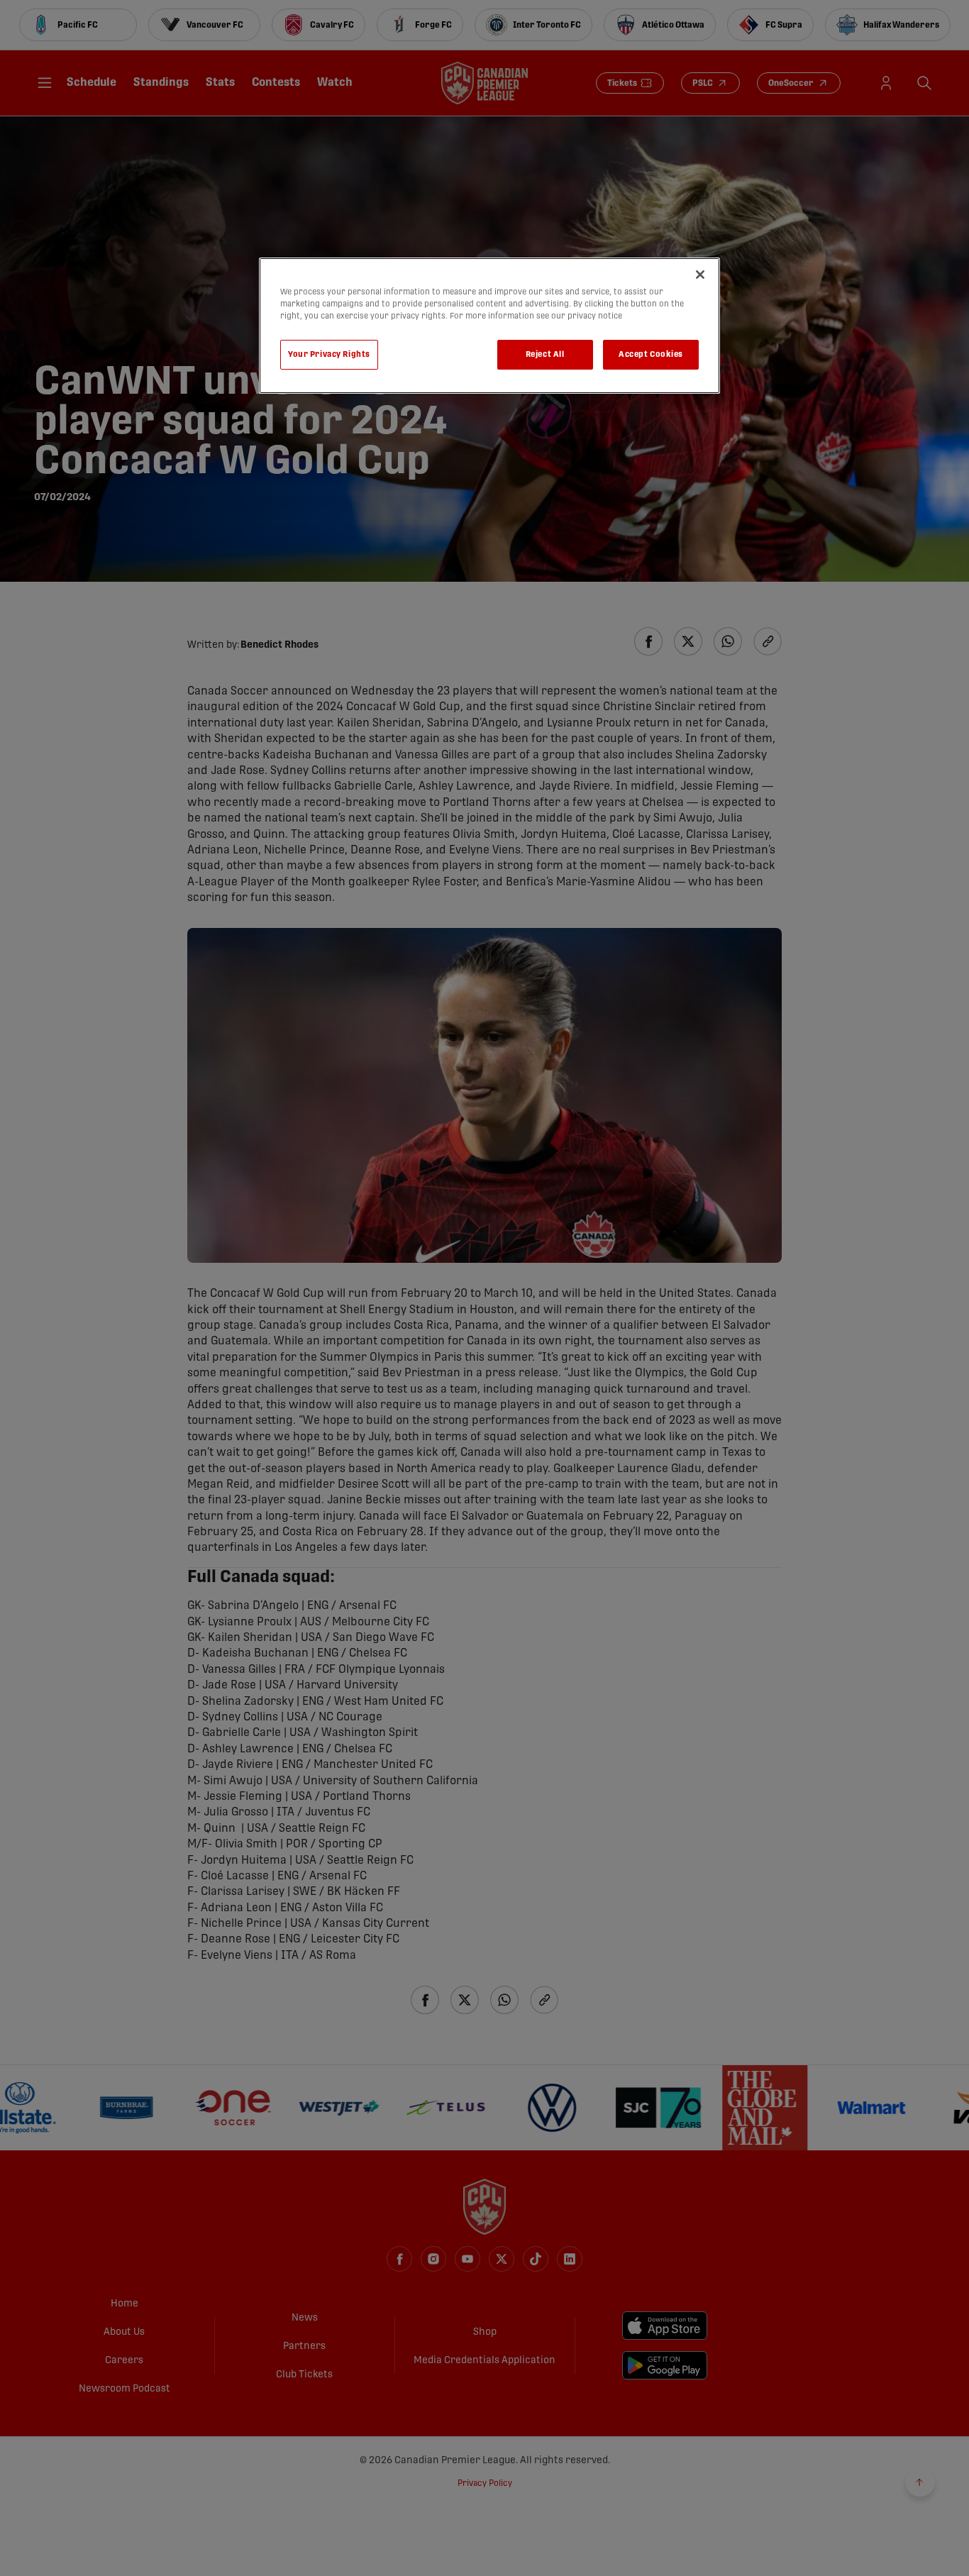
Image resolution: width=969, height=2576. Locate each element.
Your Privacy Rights (329, 354)
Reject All (545, 354)
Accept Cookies (651, 354)
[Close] (700, 275)
